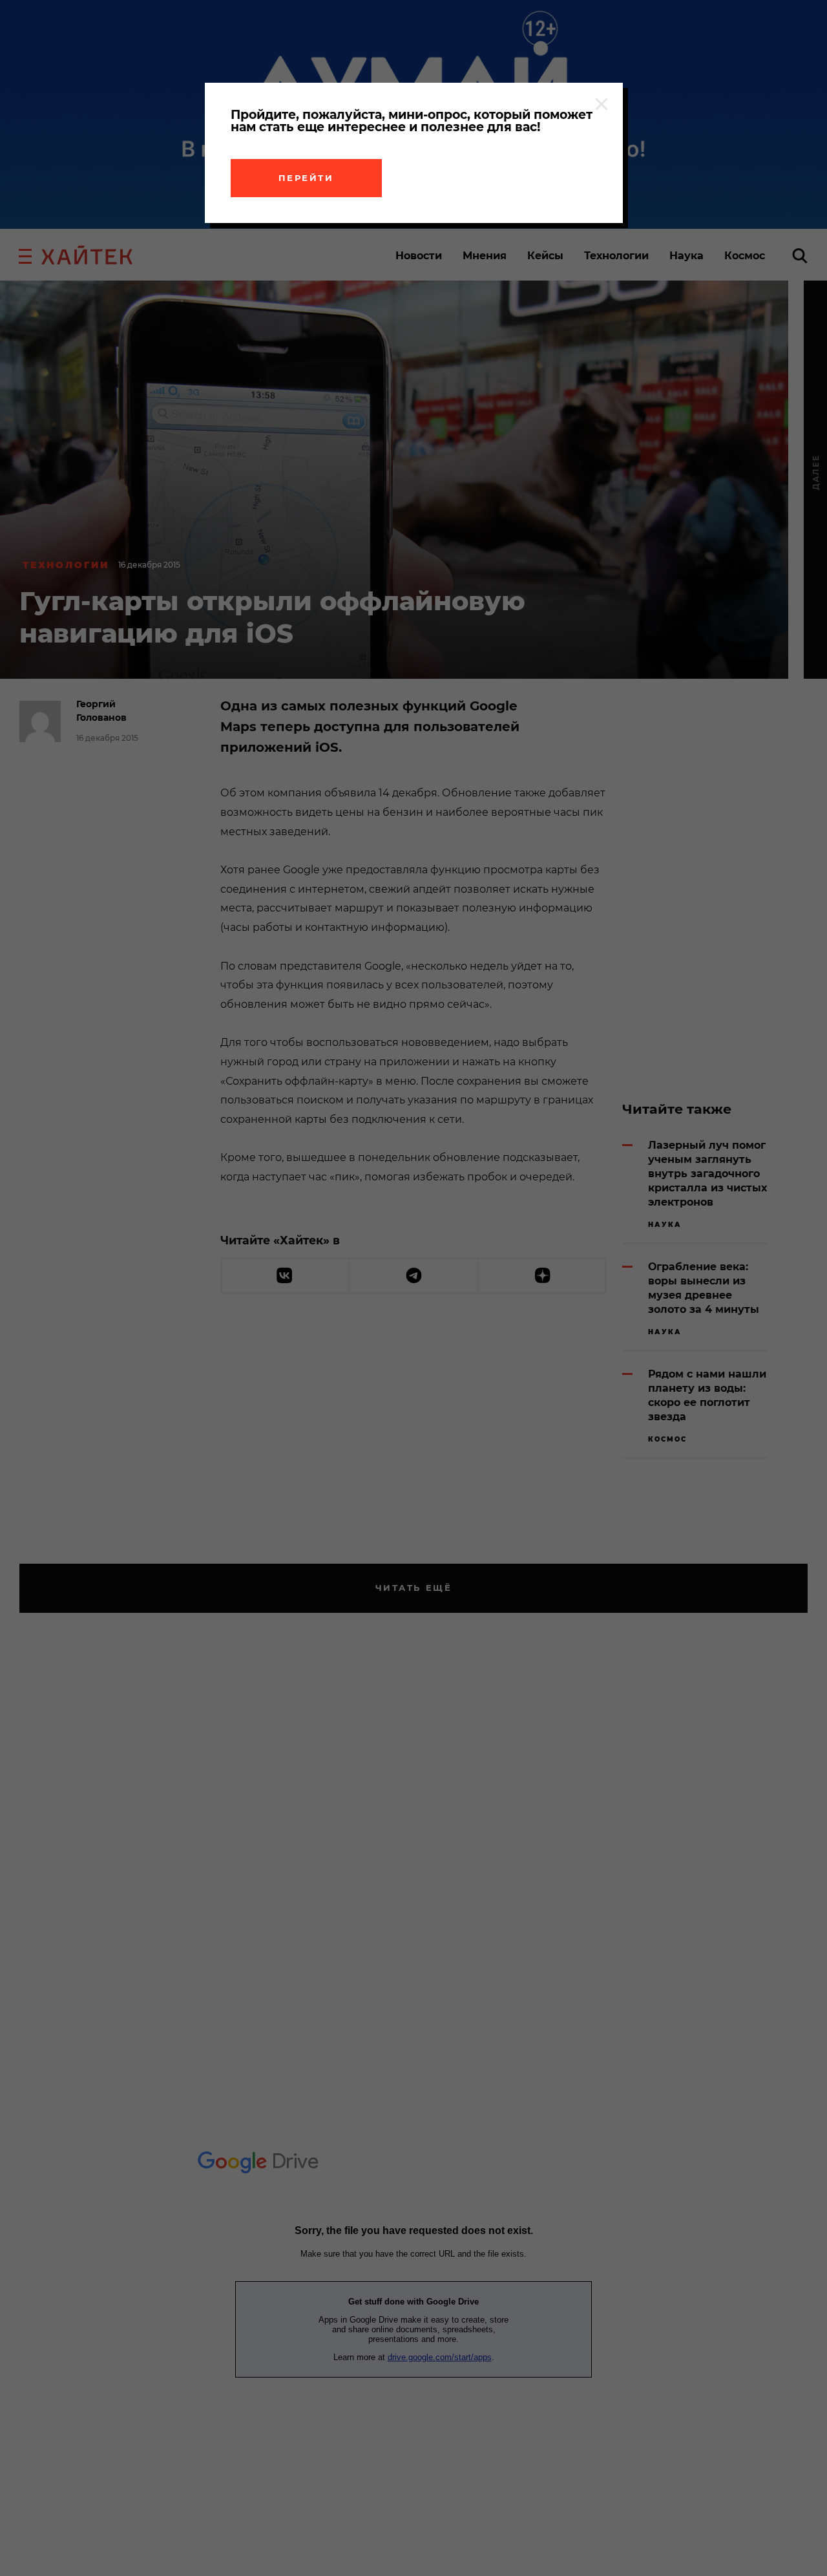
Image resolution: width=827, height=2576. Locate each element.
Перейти (306, 178)
